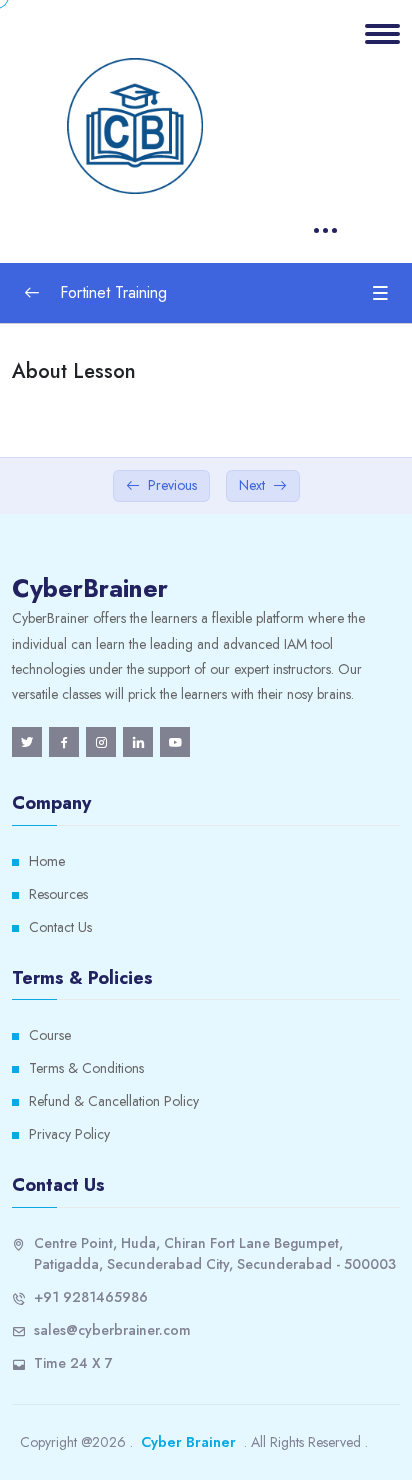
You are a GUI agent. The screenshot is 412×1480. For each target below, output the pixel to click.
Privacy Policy (69, 1134)
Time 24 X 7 (73, 1363)
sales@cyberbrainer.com (112, 1330)
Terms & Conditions (86, 1068)
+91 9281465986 (91, 1297)
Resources (58, 894)
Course (50, 1035)
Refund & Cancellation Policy (114, 1101)
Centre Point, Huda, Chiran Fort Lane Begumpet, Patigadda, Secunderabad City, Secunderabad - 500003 (215, 1253)
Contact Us (60, 927)
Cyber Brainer (188, 1442)
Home (47, 861)
